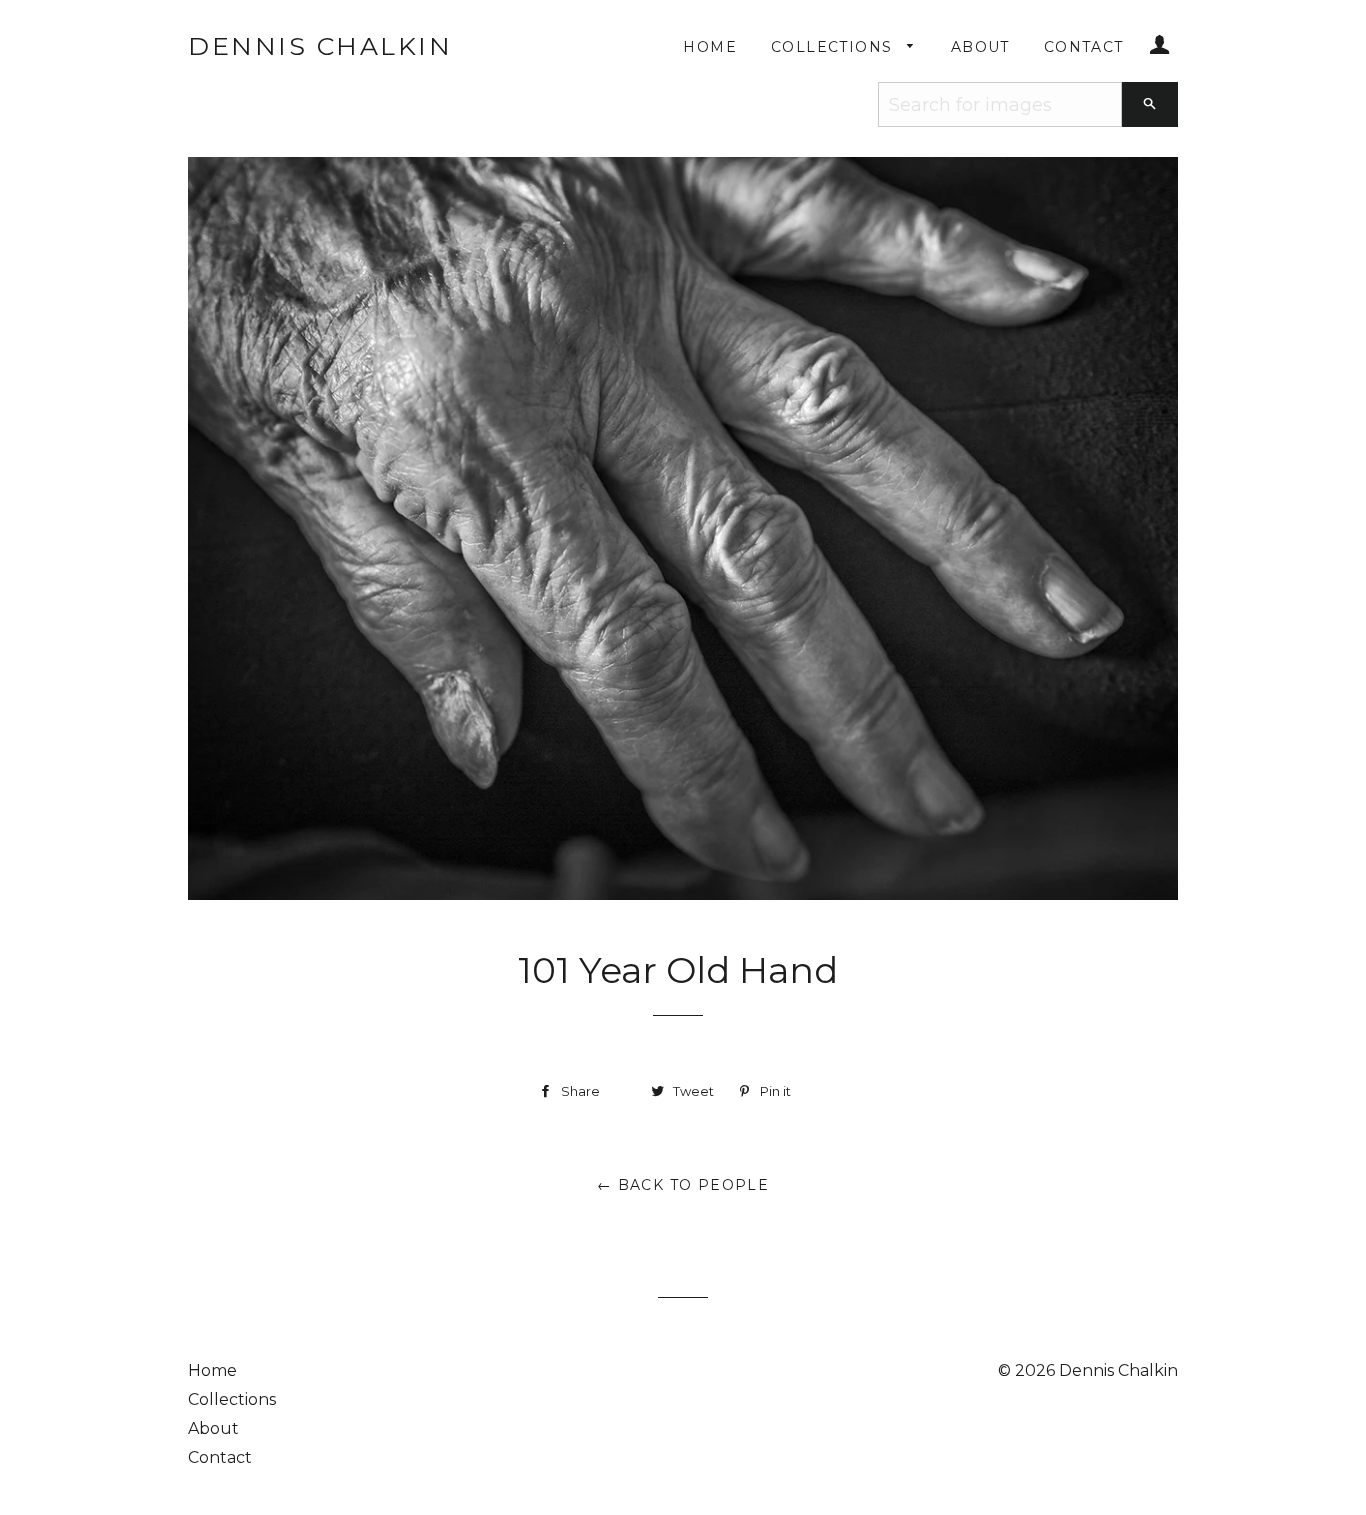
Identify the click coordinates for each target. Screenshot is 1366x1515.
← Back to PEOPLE (683, 1185)
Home (710, 47)
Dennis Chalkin (320, 46)
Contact (1084, 47)
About (980, 47)
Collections (834, 47)
